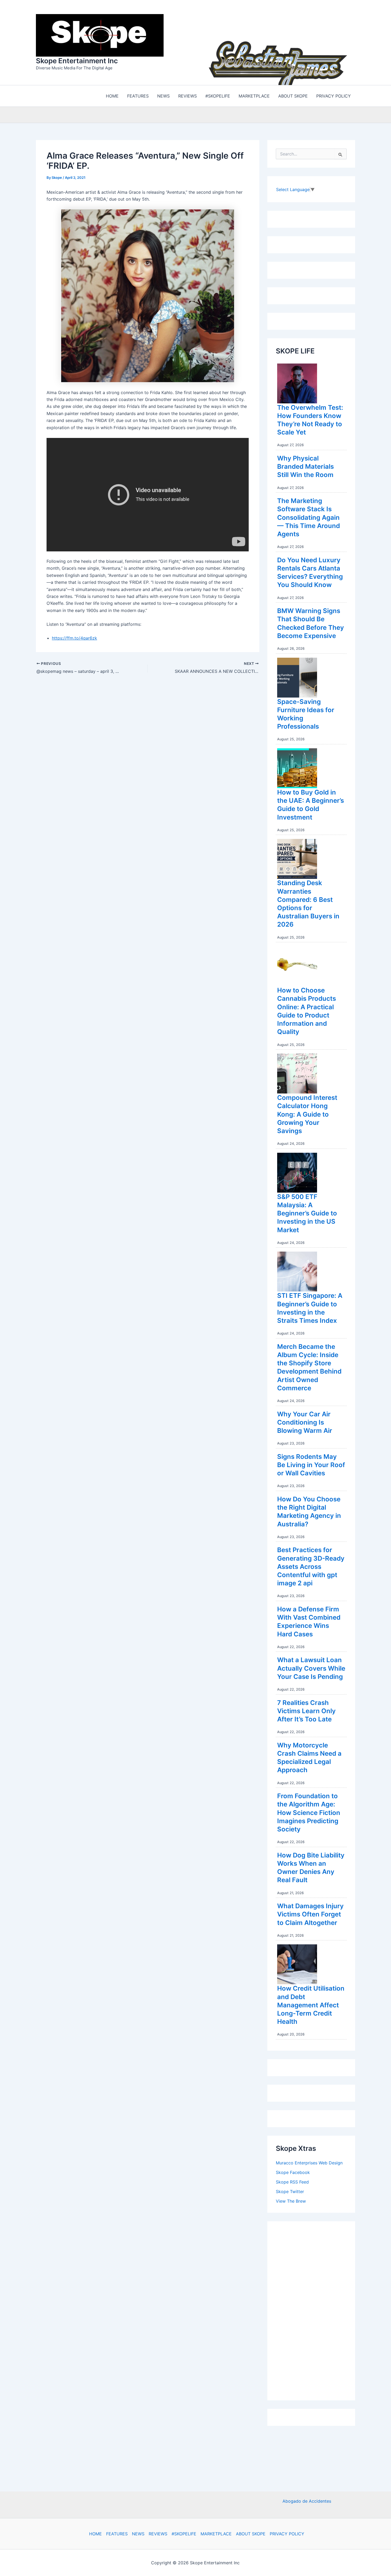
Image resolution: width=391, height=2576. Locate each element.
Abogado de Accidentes (307, 2501)
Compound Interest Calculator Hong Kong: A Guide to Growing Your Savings (307, 1114)
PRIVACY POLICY (287, 2534)
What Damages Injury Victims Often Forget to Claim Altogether (310, 1914)
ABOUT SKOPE (251, 2534)
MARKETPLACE (216, 2534)
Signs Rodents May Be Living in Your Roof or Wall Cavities (311, 1465)
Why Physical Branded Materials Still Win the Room (305, 466)
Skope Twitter (290, 2191)
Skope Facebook (293, 2172)
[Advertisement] (316, 2309)
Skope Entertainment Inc (77, 61)
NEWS (138, 2534)
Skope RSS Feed (292, 2182)
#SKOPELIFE (184, 2534)
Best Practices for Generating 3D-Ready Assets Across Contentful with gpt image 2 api (311, 1566)
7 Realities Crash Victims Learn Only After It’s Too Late (306, 1711)
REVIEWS (158, 2534)
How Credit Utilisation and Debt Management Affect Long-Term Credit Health (311, 2005)
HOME (95, 2534)
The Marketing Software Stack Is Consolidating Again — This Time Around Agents (309, 517)
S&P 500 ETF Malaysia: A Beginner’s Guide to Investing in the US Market (307, 1213)
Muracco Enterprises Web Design (309, 2163)
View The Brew (291, 2201)
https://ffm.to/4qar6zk (74, 638)
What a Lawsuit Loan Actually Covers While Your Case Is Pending (311, 1668)
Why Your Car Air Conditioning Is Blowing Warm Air (305, 1422)
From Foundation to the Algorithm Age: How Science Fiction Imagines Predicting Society (309, 1813)
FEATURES (117, 2534)
